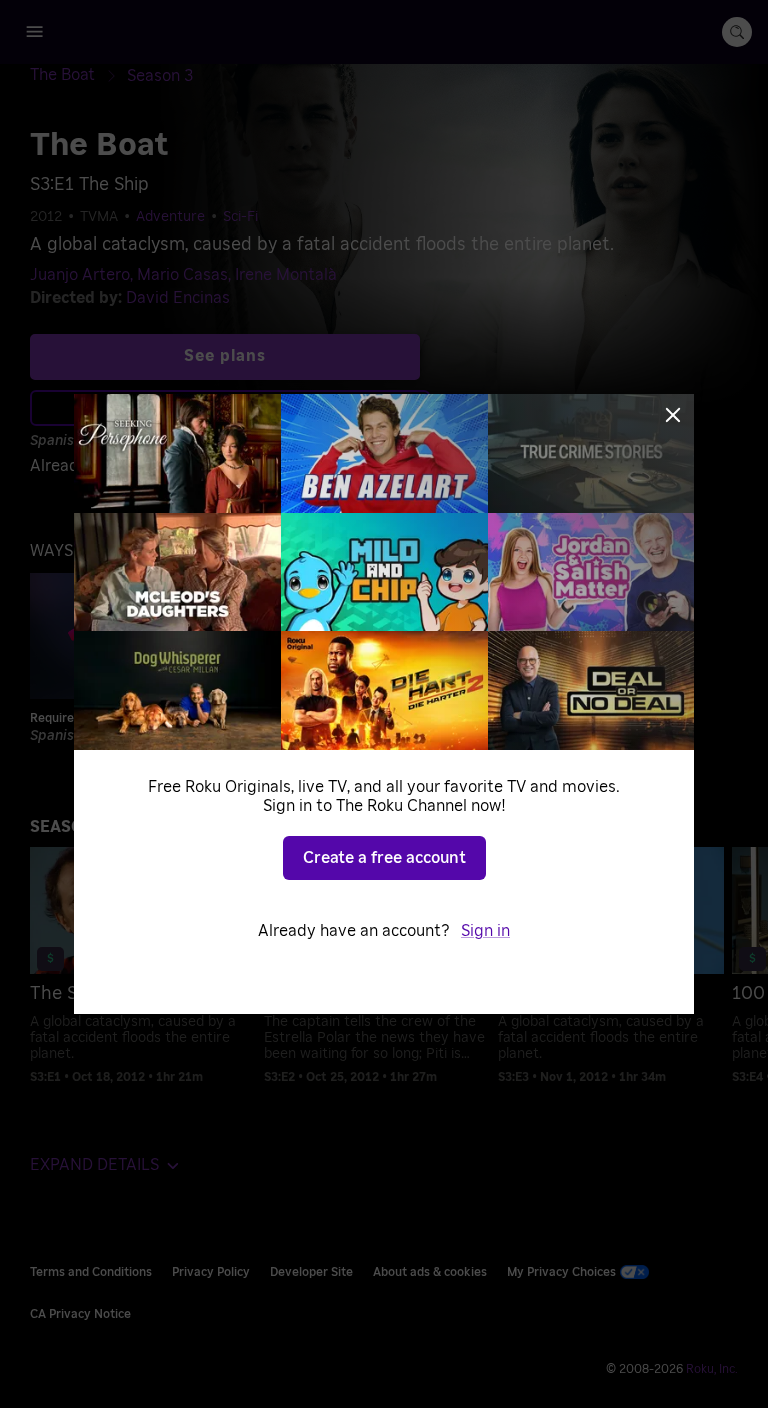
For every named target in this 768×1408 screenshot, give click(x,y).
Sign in (485, 931)
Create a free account (384, 858)
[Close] (673, 415)
